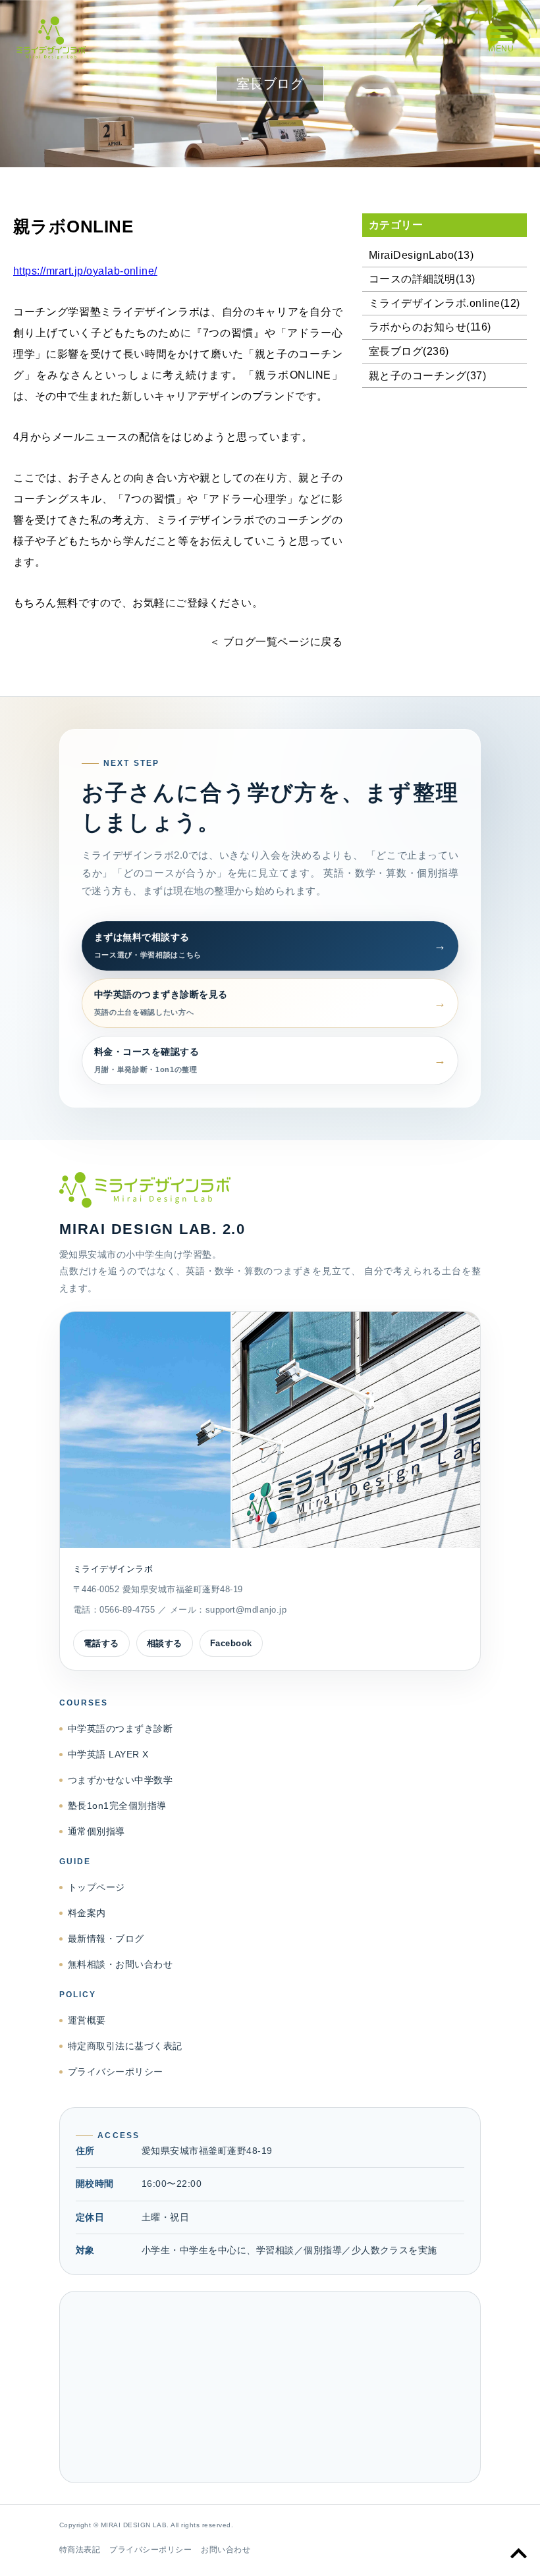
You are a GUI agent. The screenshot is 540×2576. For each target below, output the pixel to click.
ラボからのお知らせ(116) (430, 327)
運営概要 (87, 2020)
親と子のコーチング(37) (427, 376)
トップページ (96, 1887)
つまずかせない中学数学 (120, 1780)
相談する (165, 1643)
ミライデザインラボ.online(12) (445, 303)
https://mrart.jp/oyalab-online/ (85, 271)
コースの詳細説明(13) (422, 279)
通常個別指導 (96, 1831)
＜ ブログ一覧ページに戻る (276, 642)
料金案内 (87, 1913)
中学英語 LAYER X (108, 1754)
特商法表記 (80, 2550)
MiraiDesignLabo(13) (421, 255)
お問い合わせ (226, 2550)
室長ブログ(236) (409, 351)
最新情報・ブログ (106, 1939)
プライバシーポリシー (116, 2072)
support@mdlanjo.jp (246, 1610)
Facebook (231, 1643)
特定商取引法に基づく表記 (125, 2046)
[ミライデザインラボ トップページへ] (270, 1190)
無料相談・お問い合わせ (120, 1964)
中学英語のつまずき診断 (120, 1729)
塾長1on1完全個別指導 (117, 1806)
